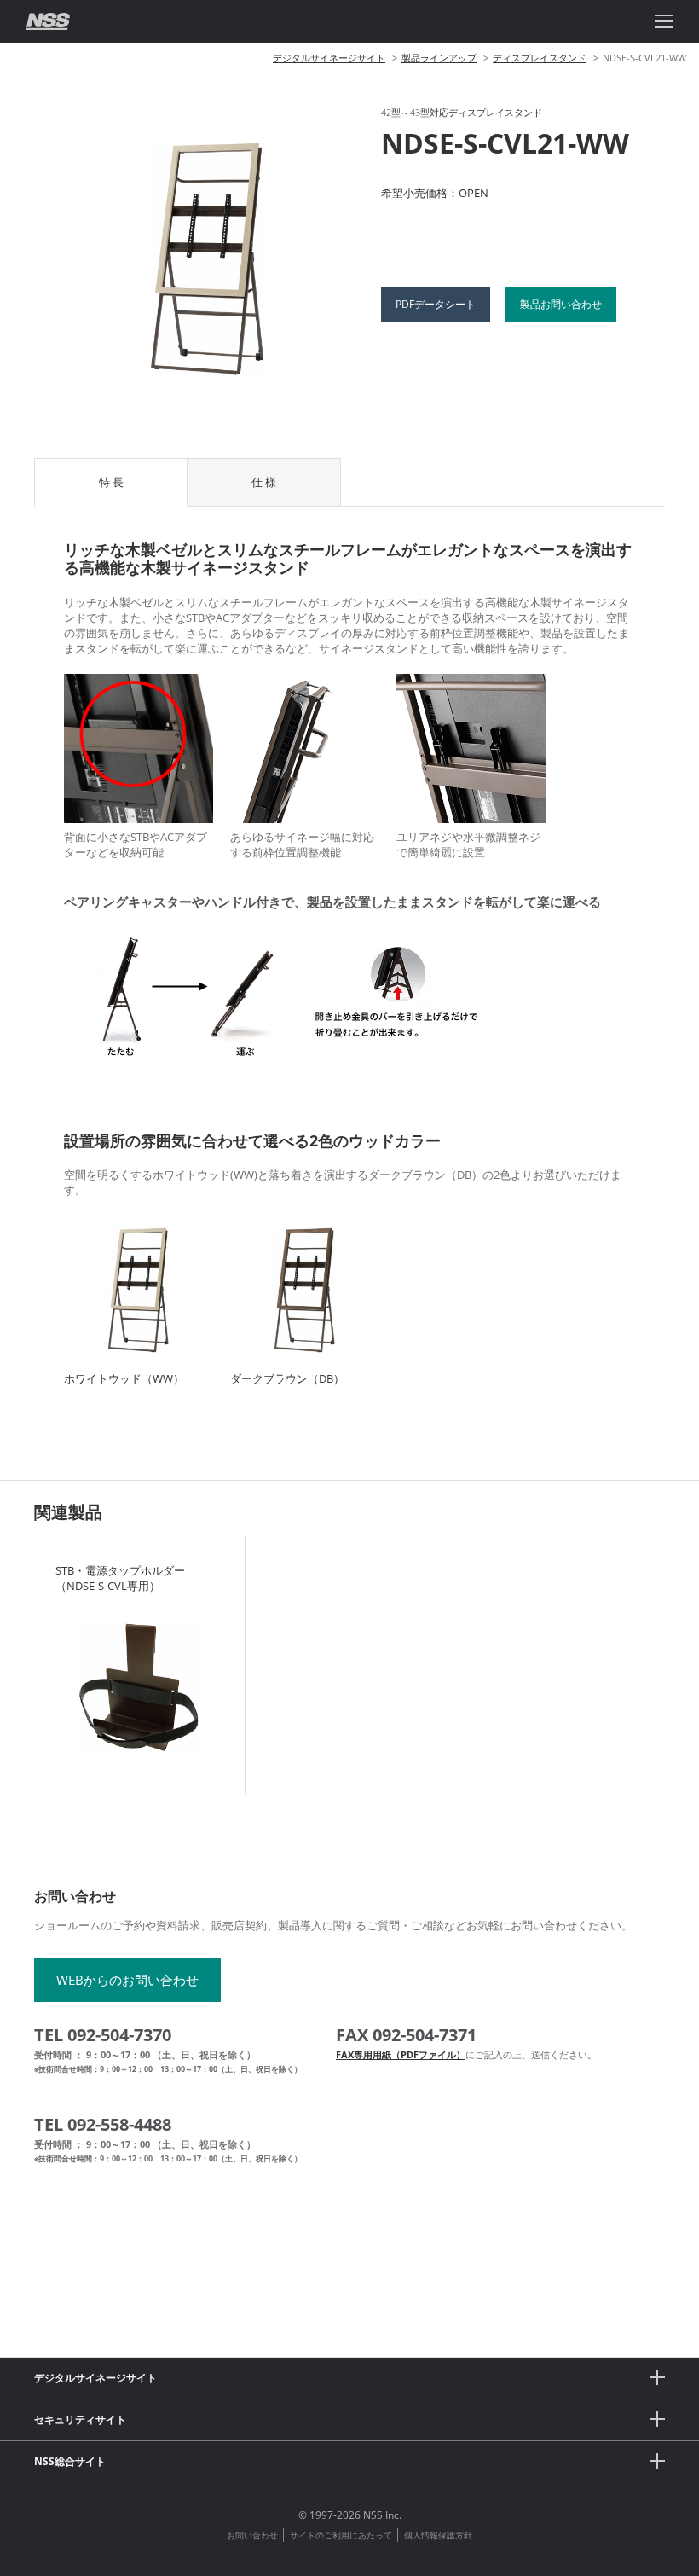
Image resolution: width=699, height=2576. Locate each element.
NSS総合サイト (70, 2461)
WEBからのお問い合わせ (127, 1980)
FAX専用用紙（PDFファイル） (401, 2054)
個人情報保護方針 (438, 2535)
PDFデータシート (436, 304)
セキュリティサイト (80, 2419)
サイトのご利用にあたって (341, 2535)
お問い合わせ (252, 2535)
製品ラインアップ (439, 58)
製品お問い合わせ (561, 304)
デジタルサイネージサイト (329, 58)
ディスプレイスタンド (540, 58)
